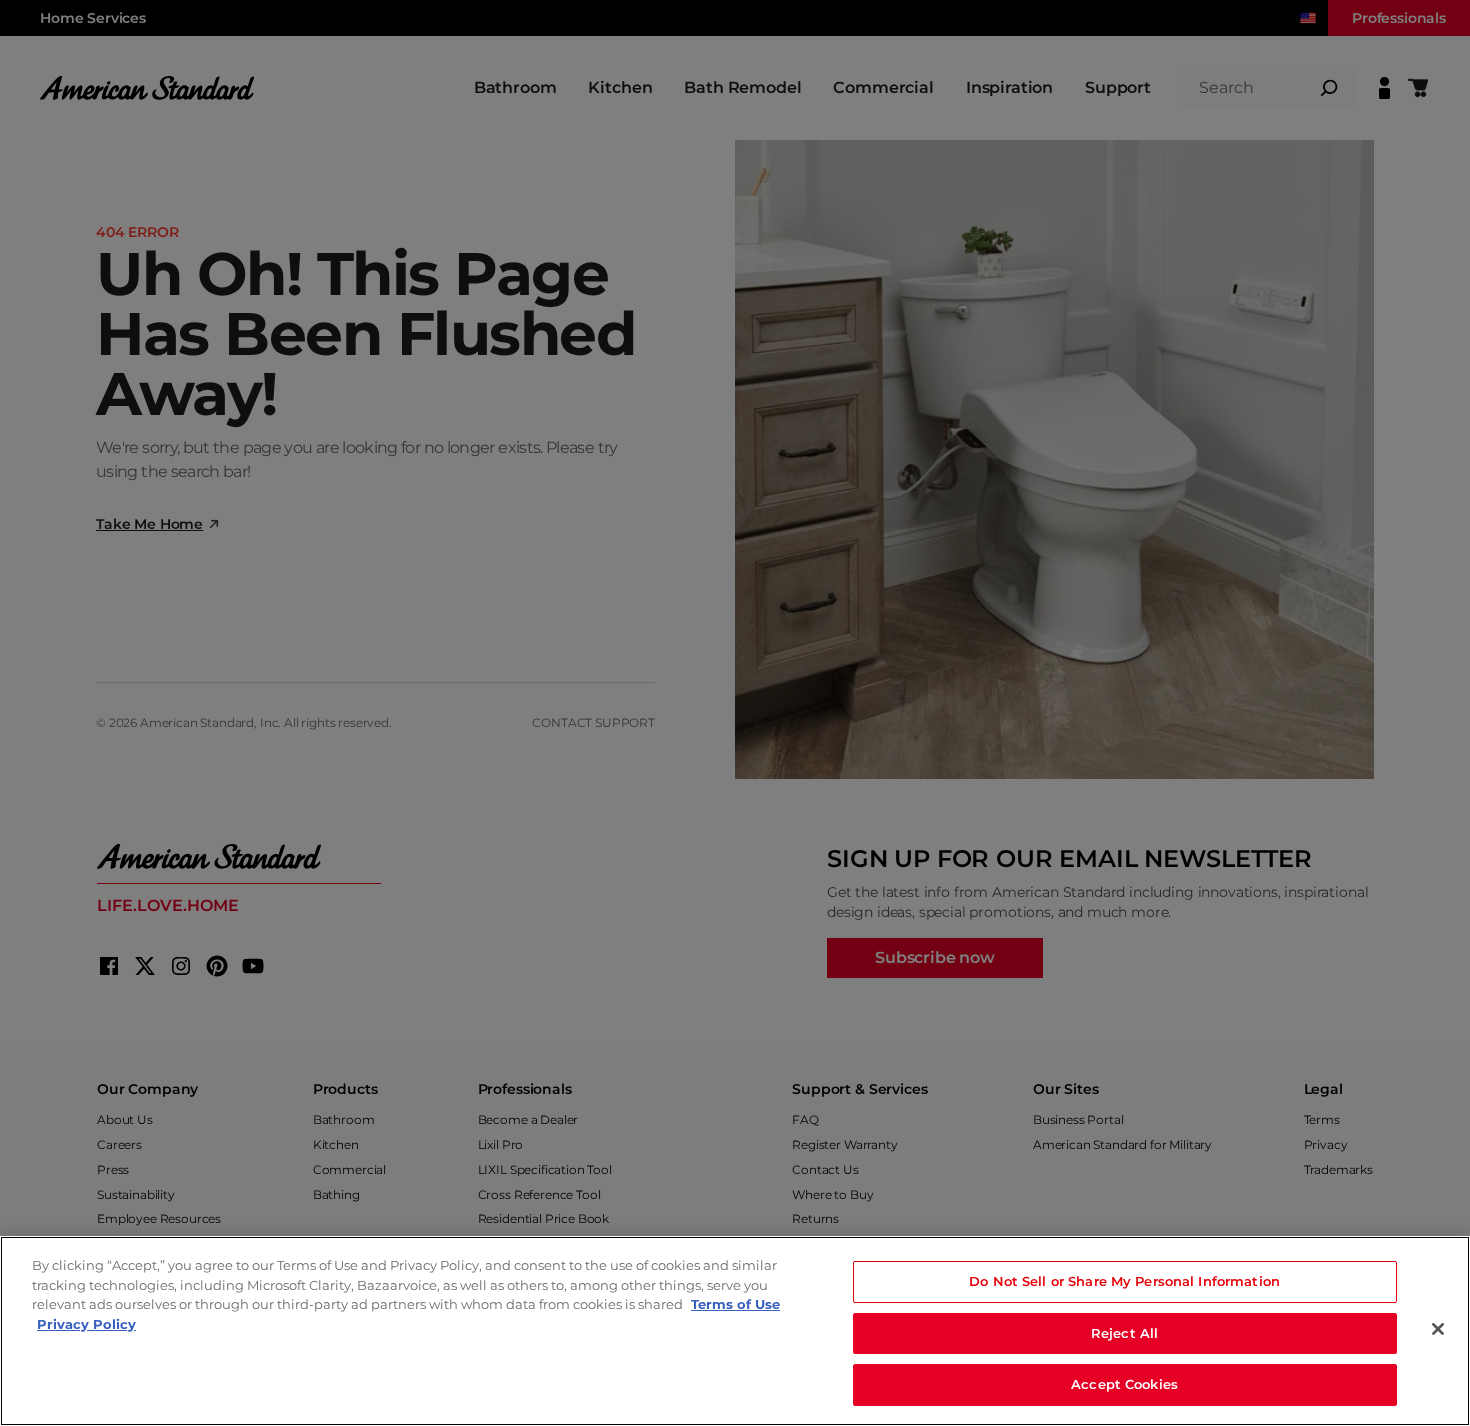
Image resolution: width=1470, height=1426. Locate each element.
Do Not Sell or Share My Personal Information (1124, 1281)
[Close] (1438, 1329)
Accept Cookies (1124, 1384)
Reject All (1124, 1333)
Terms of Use (735, 1304)
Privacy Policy (86, 1324)
